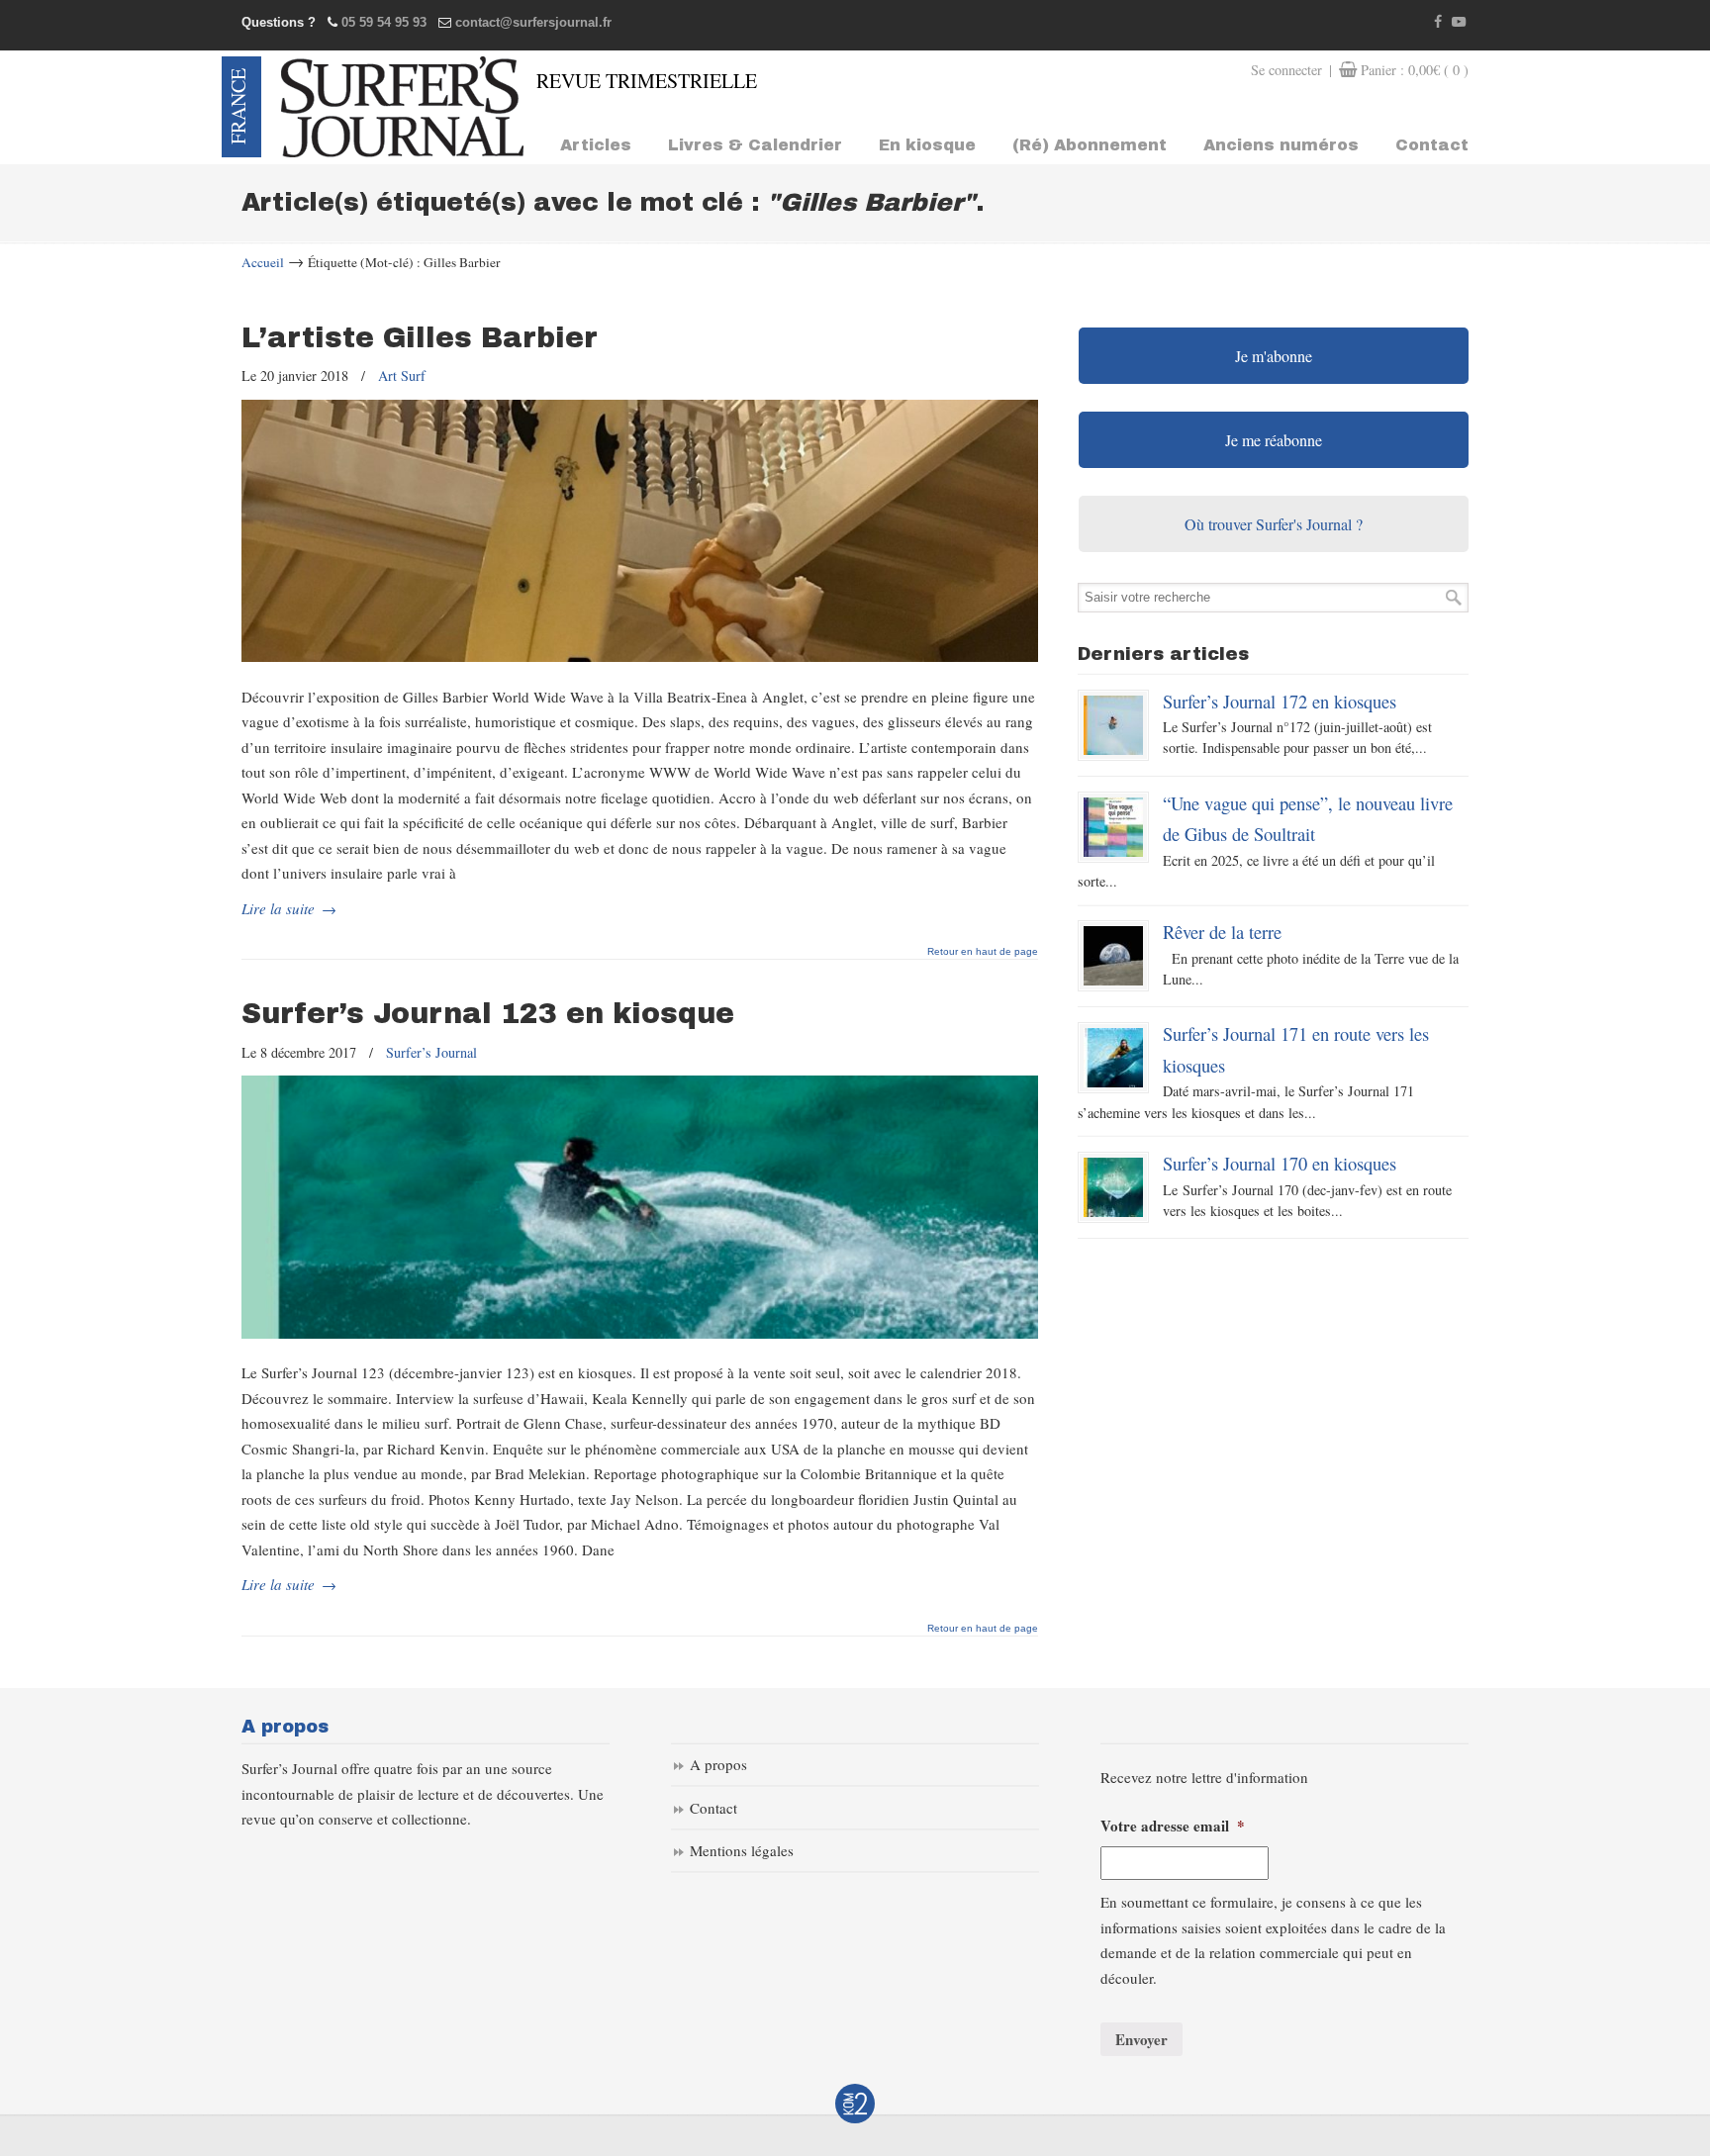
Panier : (1415, 70)
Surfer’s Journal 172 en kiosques (1280, 701)
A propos (718, 1764)
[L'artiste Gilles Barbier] (640, 656)
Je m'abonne (1274, 356)
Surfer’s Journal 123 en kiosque (488, 1014)
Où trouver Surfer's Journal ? (1274, 524)
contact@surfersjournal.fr (533, 22)
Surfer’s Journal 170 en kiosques (1280, 1163)
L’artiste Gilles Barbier (420, 338)
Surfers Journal (402, 107)
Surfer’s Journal (431, 1052)
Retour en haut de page (983, 952)
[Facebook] (1439, 22)
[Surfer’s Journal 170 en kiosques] (1113, 1187)
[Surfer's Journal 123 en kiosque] (640, 1333)
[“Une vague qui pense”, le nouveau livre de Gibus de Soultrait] (1113, 827)
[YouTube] (1459, 22)
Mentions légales (742, 1850)
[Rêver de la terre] (1113, 956)
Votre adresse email (1173, 1827)
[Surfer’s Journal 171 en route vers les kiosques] (1113, 1058)
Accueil (263, 262)
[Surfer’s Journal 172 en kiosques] (1113, 725)
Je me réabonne (1274, 440)
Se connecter (1286, 70)
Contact (713, 1808)
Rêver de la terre (1222, 932)
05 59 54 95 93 (384, 22)
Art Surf (402, 375)
